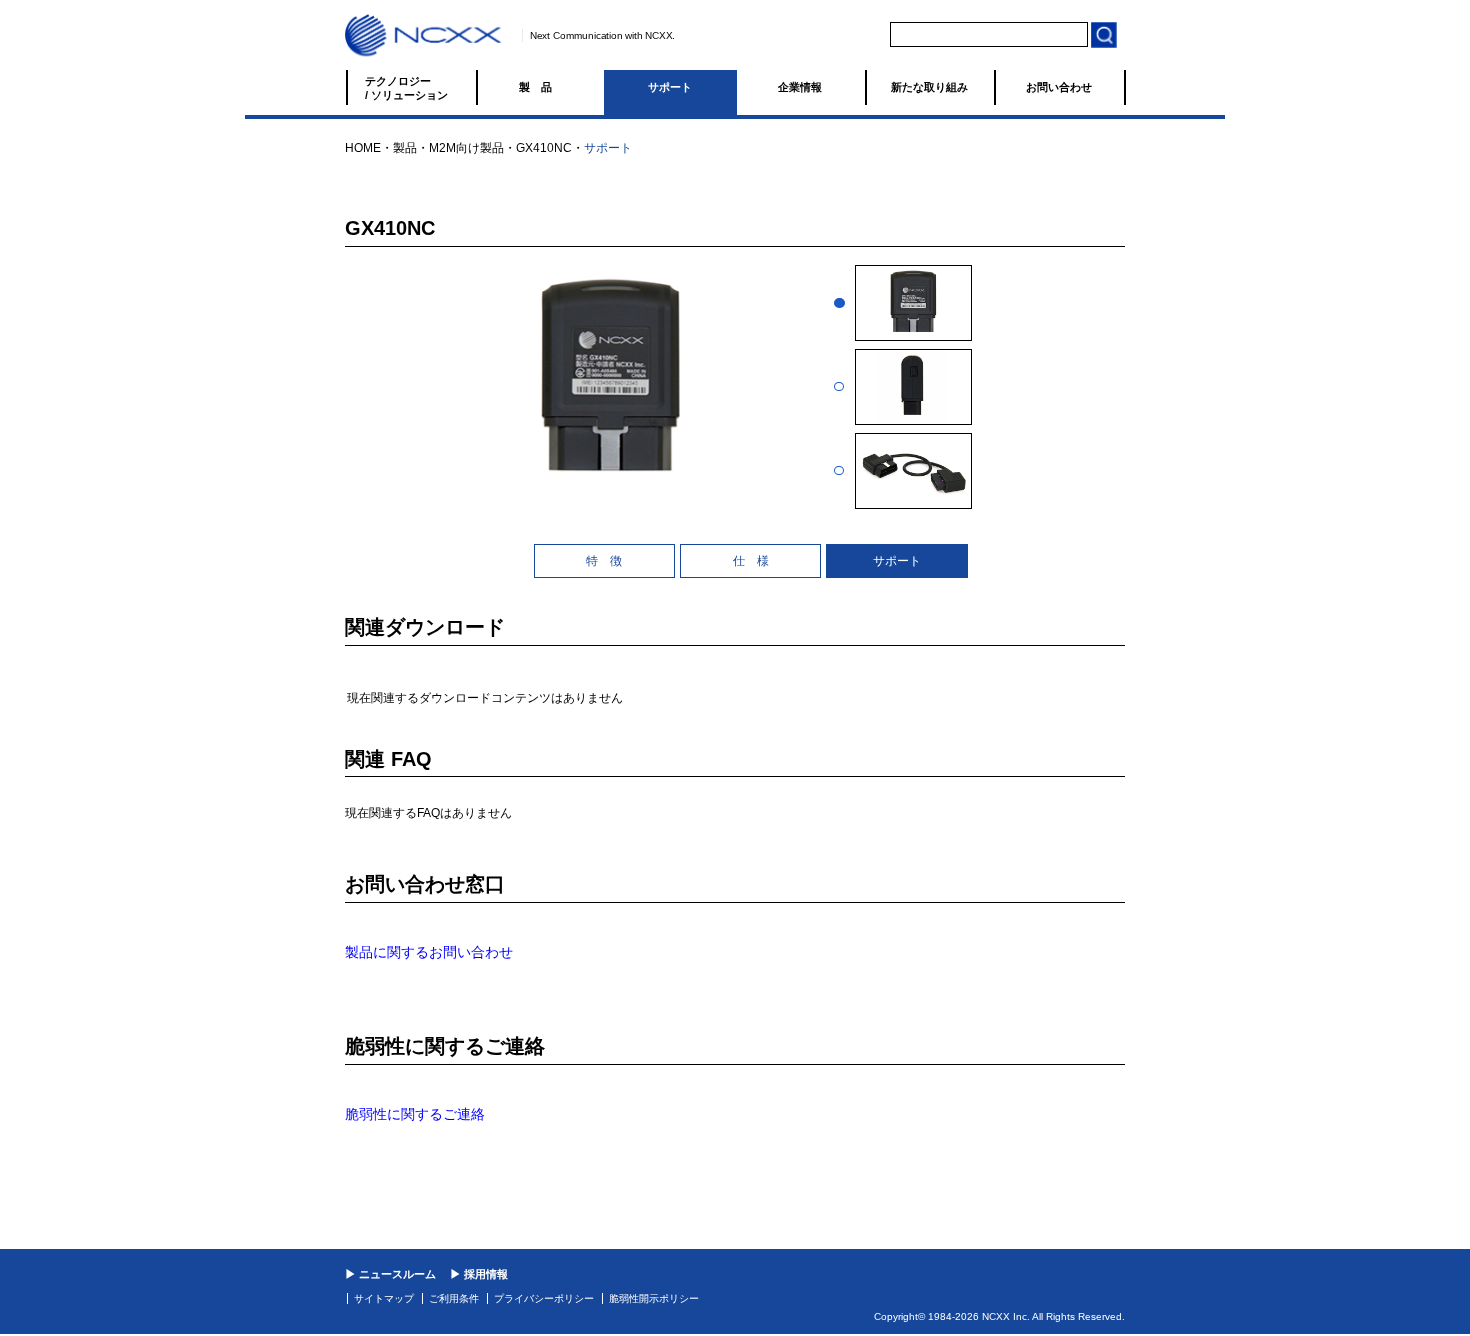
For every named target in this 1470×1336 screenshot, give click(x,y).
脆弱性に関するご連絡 (415, 1114)
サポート (670, 87)
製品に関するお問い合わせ (429, 952)
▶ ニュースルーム (390, 1274)
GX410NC (544, 148)
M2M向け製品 (466, 148)
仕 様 (751, 561)
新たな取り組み (929, 87)
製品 (541, 87)
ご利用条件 (454, 1298)
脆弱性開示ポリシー (654, 1298)
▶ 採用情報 (479, 1274)
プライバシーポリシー (544, 1298)
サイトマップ (384, 1298)
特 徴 (604, 561)
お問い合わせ (1059, 87)
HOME (363, 148)
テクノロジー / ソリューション (406, 88)
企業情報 (800, 87)
